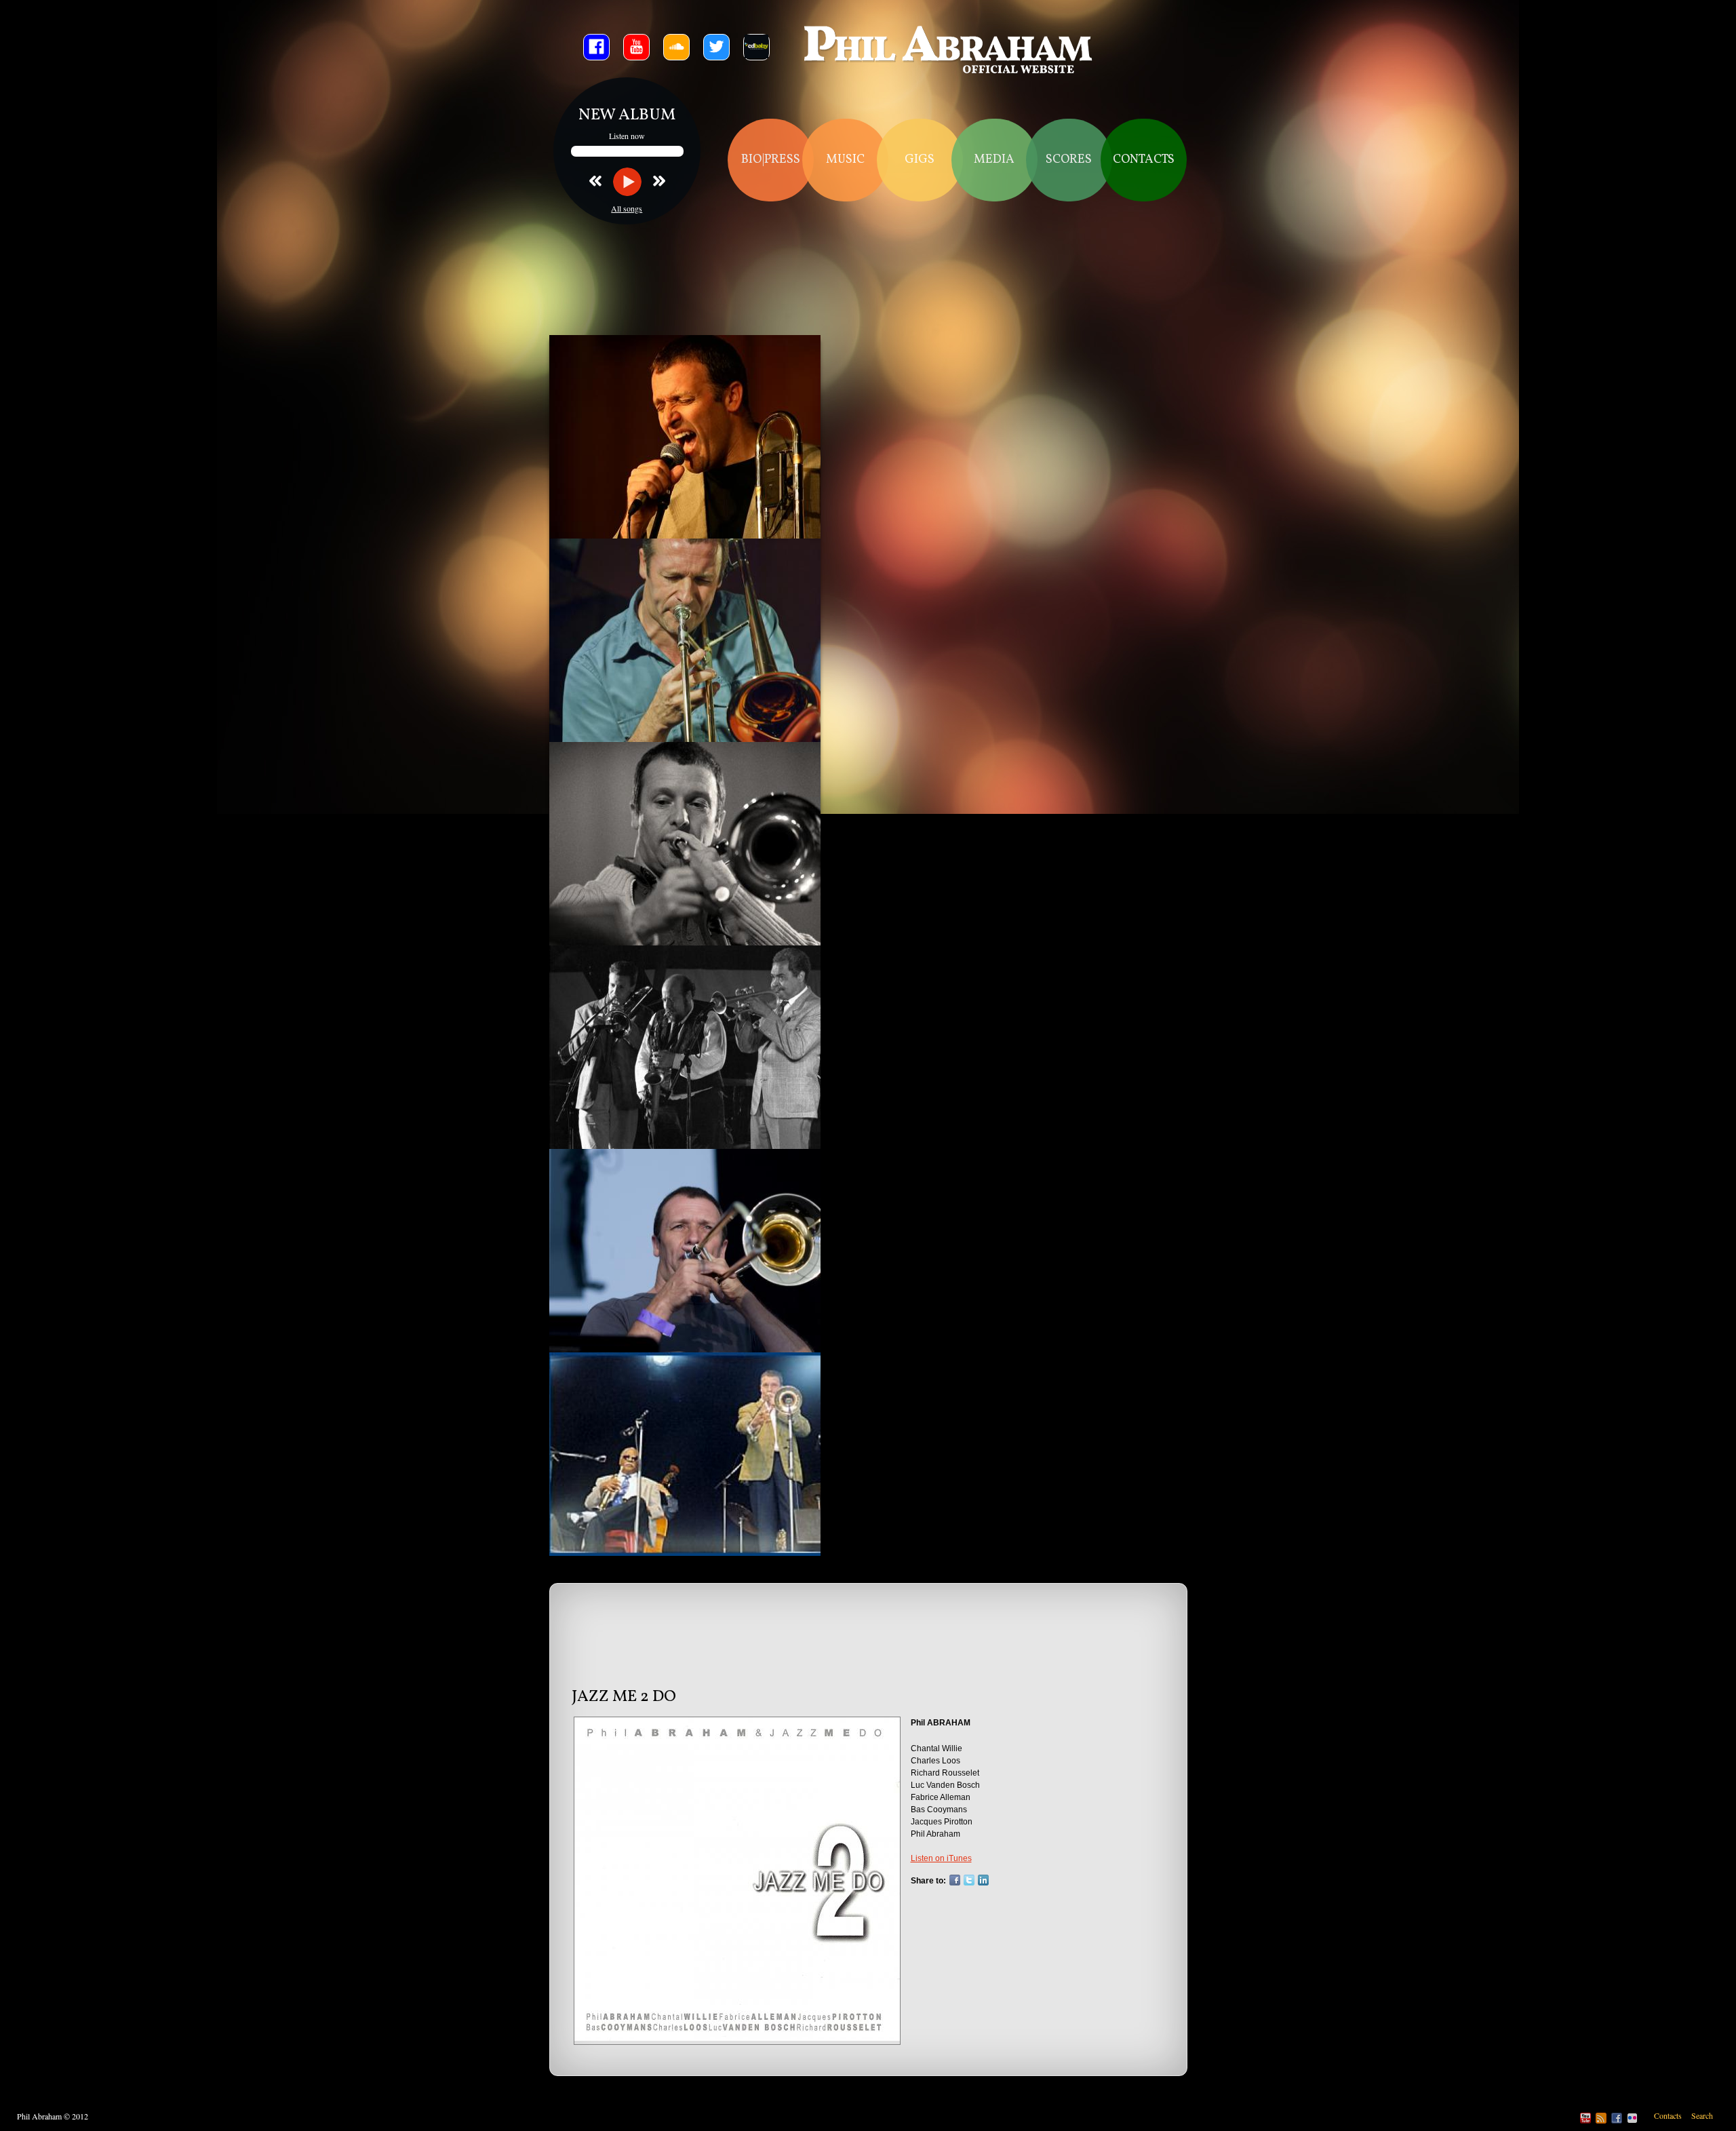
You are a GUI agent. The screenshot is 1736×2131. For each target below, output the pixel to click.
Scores (1069, 160)
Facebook (955, 1880)
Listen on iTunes (941, 1858)
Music (845, 160)
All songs (627, 208)
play (627, 182)
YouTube (1585, 2118)
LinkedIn (983, 1880)
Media (994, 160)
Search (1702, 2115)
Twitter (969, 1880)
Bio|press (771, 160)
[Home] (949, 52)
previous (601, 180)
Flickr (1632, 2118)
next (653, 180)
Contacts (1144, 160)
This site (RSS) (1601, 2118)
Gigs (920, 160)
